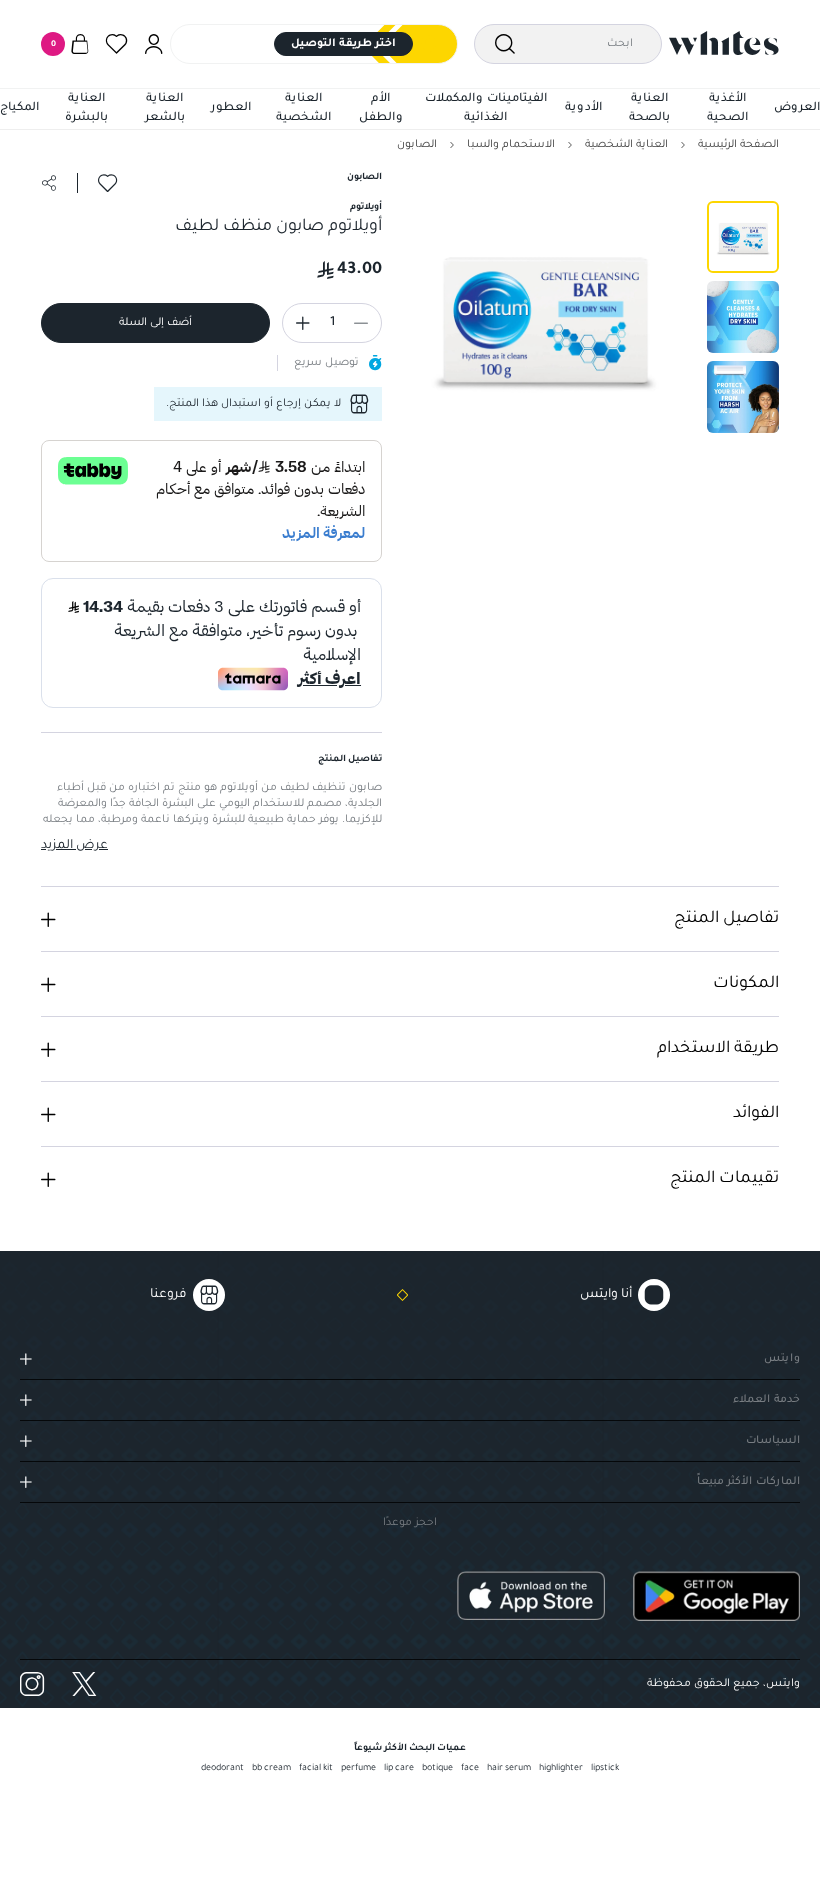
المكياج (19, 108)
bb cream (271, 1769)
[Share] (49, 183)
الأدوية (583, 108)
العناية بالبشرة (86, 109)
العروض (797, 108)
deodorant (222, 1769)
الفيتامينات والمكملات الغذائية (486, 109)
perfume (358, 1769)
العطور (231, 108)
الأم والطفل (381, 109)
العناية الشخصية (303, 109)
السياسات (773, 1441)
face (470, 1769)
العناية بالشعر (165, 109)
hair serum (509, 1769)
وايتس (782, 1359)
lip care (399, 1769)
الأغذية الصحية (727, 109)
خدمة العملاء (766, 1400)
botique (437, 1769)
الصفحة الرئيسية (738, 145)
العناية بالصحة (649, 109)
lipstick (605, 1769)
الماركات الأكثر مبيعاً (748, 1482)
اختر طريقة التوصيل (343, 44)
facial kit (316, 1769)
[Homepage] (724, 43)
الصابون (417, 145)
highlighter (561, 1769)
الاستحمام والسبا (511, 145)
